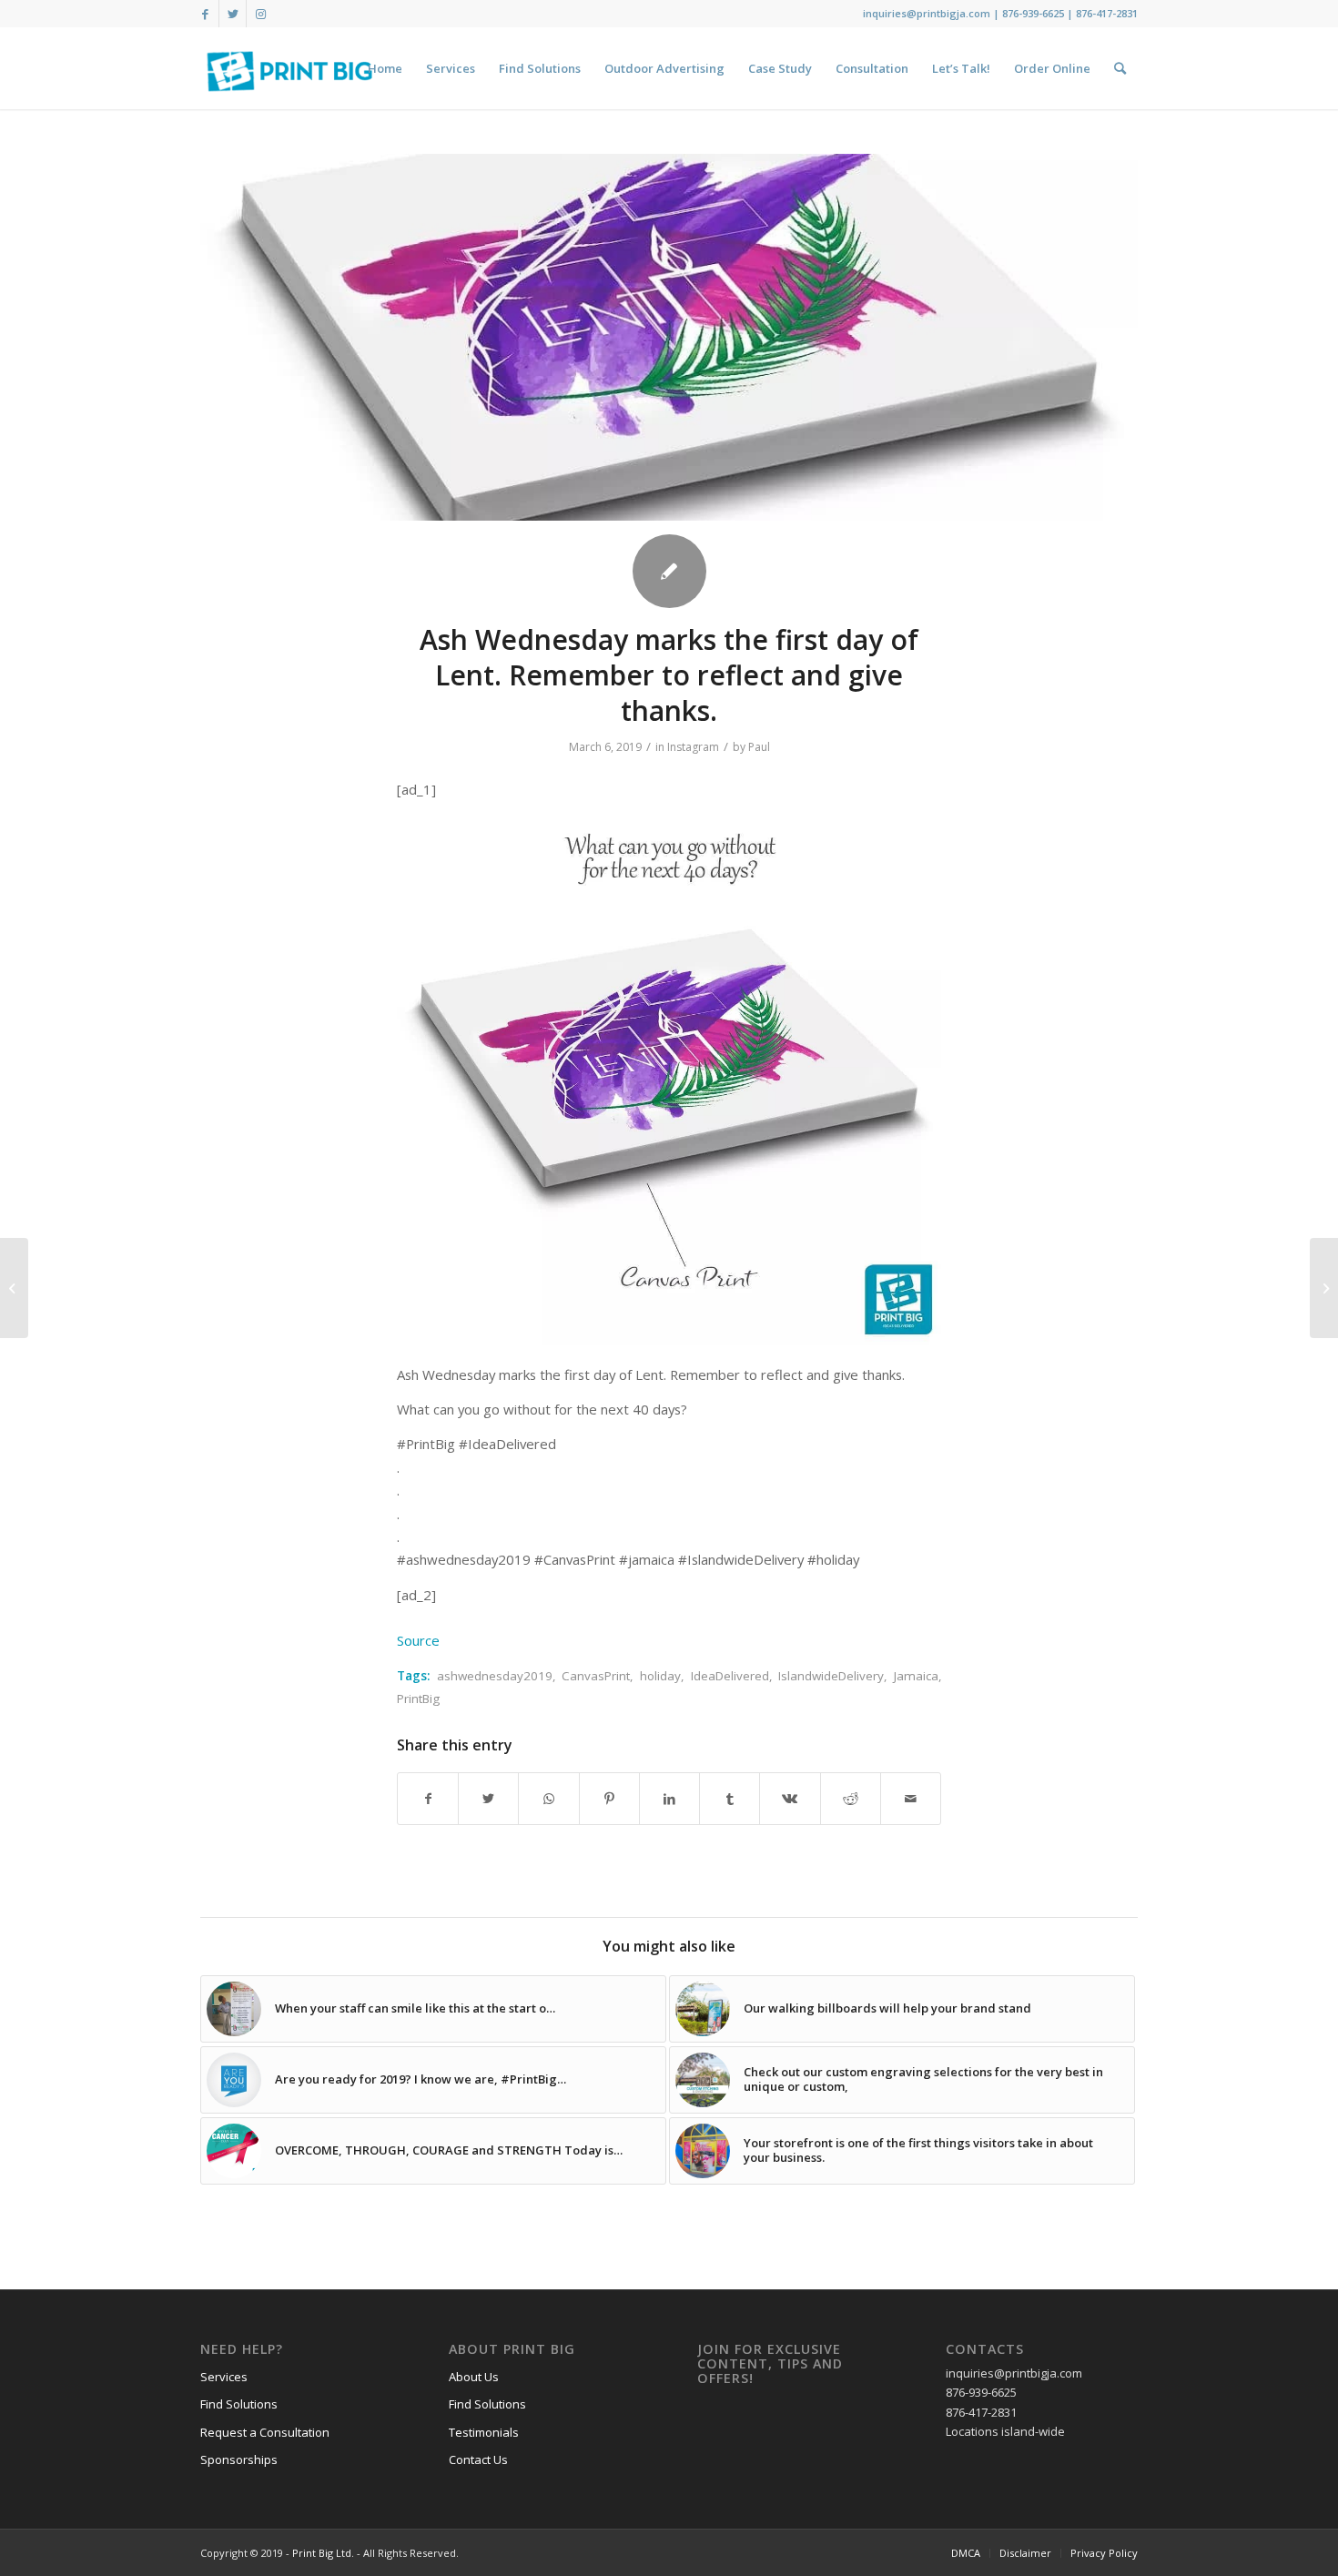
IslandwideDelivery (831, 1676)
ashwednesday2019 (495, 1676)
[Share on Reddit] (851, 1799)
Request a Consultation (265, 2432)
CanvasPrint (596, 1676)
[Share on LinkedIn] (669, 1799)
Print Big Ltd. (323, 2553)
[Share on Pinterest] (609, 1799)
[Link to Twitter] (233, 14)
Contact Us (478, 2459)
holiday (660, 1676)
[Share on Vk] (790, 1799)
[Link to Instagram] (260, 14)
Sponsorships (239, 2459)
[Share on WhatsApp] (548, 1799)
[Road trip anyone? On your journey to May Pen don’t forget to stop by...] (1324, 1288)
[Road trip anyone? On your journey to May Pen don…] (14, 1288)
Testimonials (484, 2432)
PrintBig (418, 1699)
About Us (474, 2377)
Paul (759, 747)
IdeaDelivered (730, 1676)
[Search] (1120, 68)
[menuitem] (385, 68)
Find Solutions (239, 2404)
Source (418, 1640)
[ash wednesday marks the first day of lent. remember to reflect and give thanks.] (669, 337)
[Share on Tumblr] (730, 1799)
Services (224, 2377)
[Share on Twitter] (488, 1799)
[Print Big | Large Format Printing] (289, 68)
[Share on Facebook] (428, 1799)
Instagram (693, 747)
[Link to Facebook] (205, 14)
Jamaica (916, 1676)
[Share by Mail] (911, 1799)
